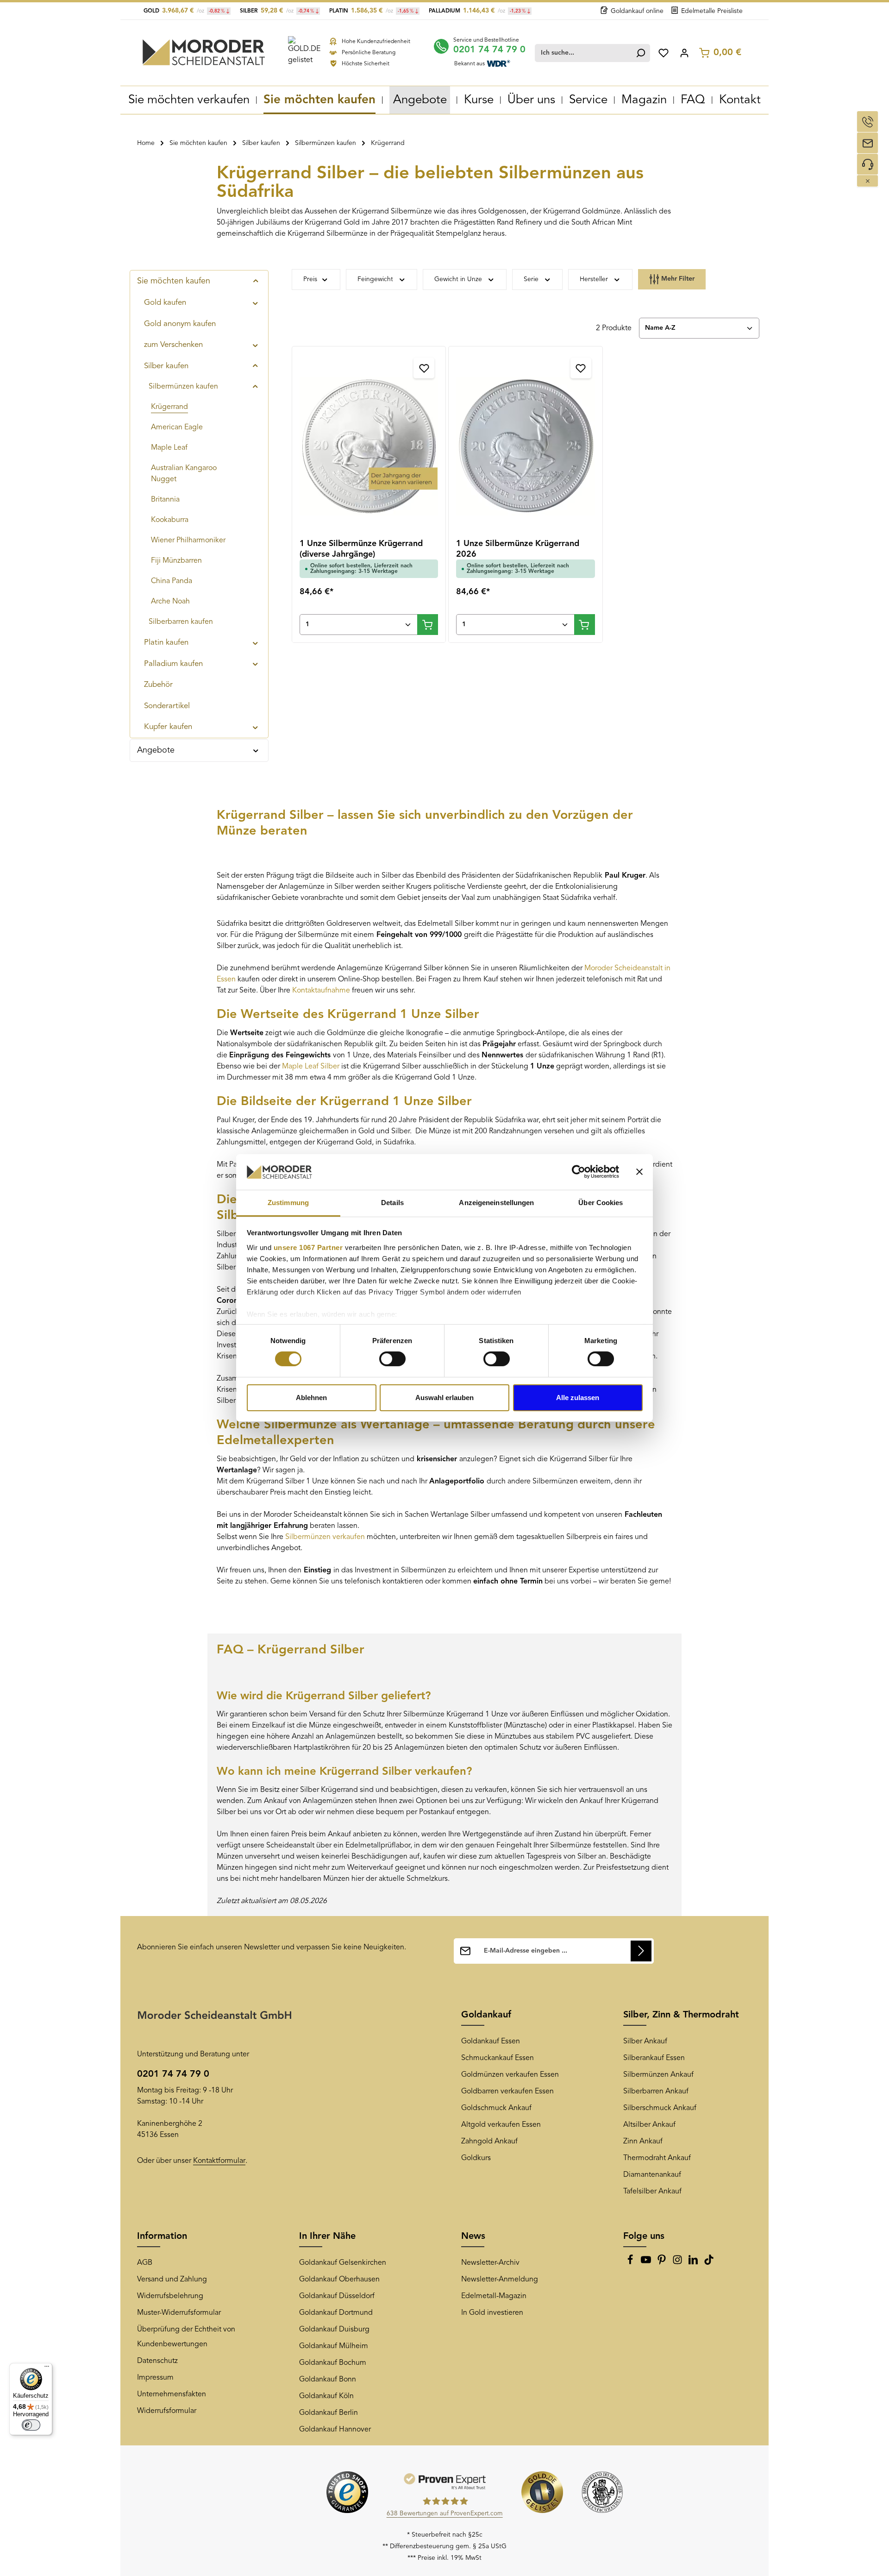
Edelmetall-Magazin (494, 2296)
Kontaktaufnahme (322, 991)
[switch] (392, 1359)
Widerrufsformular (167, 2411)
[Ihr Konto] (684, 53)
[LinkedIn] (694, 2263)
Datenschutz (157, 2361)
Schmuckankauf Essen (498, 2058)
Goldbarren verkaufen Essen (507, 2092)
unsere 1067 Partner (308, 1247)
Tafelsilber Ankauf (652, 2192)
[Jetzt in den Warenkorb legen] (428, 625)
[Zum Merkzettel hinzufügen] (424, 368)
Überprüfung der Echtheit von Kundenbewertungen (186, 2337)
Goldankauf (486, 2015)
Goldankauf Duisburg (334, 2330)
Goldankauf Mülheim (334, 2346)
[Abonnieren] (641, 1951)
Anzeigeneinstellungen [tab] (496, 1203)
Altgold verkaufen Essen (501, 2125)
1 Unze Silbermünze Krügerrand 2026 (518, 549)
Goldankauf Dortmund (336, 2313)
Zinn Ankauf (643, 2142)
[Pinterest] (663, 2263)
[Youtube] (647, 2263)
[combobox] (583, 53)
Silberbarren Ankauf (656, 2092)
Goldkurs (476, 2158)
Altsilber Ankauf (649, 2125)
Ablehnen (311, 1398)
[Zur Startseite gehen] (204, 52)
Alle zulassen (578, 1398)
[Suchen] (641, 53)
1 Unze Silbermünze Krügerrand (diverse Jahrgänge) (361, 549)
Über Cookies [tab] (601, 1203)
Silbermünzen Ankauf (658, 2075)
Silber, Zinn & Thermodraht (681, 2015)
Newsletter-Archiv (490, 2263)
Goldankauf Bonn (328, 2380)
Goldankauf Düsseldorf (337, 2296)
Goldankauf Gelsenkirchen (343, 2263)
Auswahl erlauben (444, 1398)
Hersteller (594, 279)
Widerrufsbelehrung (170, 2296)
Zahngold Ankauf (489, 2142)
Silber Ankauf (645, 2042)
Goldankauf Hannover (335, 2430)
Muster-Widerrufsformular (179, 2313)
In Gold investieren (492, 2313)
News (473, 2237)
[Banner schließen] (639, 1172)
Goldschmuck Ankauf (496, 2108)
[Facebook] (631, 2263)
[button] (256, 281)
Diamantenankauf (652, 2175)
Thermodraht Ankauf (657, 2158)
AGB (145, 2263)
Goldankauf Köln (326, 2396)
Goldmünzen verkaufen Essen (510, 2075)
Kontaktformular (219, 2161)
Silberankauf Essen (654, 2058)
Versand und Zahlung (172, 2280)
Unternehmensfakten (172, 2394)
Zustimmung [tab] (288, 1203)
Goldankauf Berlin (329, 2413)
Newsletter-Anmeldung (500, 2280)
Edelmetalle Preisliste (712, 11)
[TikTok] (709, 2263)
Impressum (155, 2378)
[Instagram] (678, 2263)
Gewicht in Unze (458, 279)
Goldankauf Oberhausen (339, 2280)
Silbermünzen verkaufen (325, 1537)
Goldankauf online (637, 11)
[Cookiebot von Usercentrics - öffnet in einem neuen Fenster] (579, 1172)
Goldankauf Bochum (333, 2363)
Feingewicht (375, 279)
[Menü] (47, 2369)
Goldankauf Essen (491, 2042)
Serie (531, 279)
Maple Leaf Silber (311, 1067)
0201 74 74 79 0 (489, 50)
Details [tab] (392, 1203)
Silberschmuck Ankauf (660, 2108)
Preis (310, 279)
